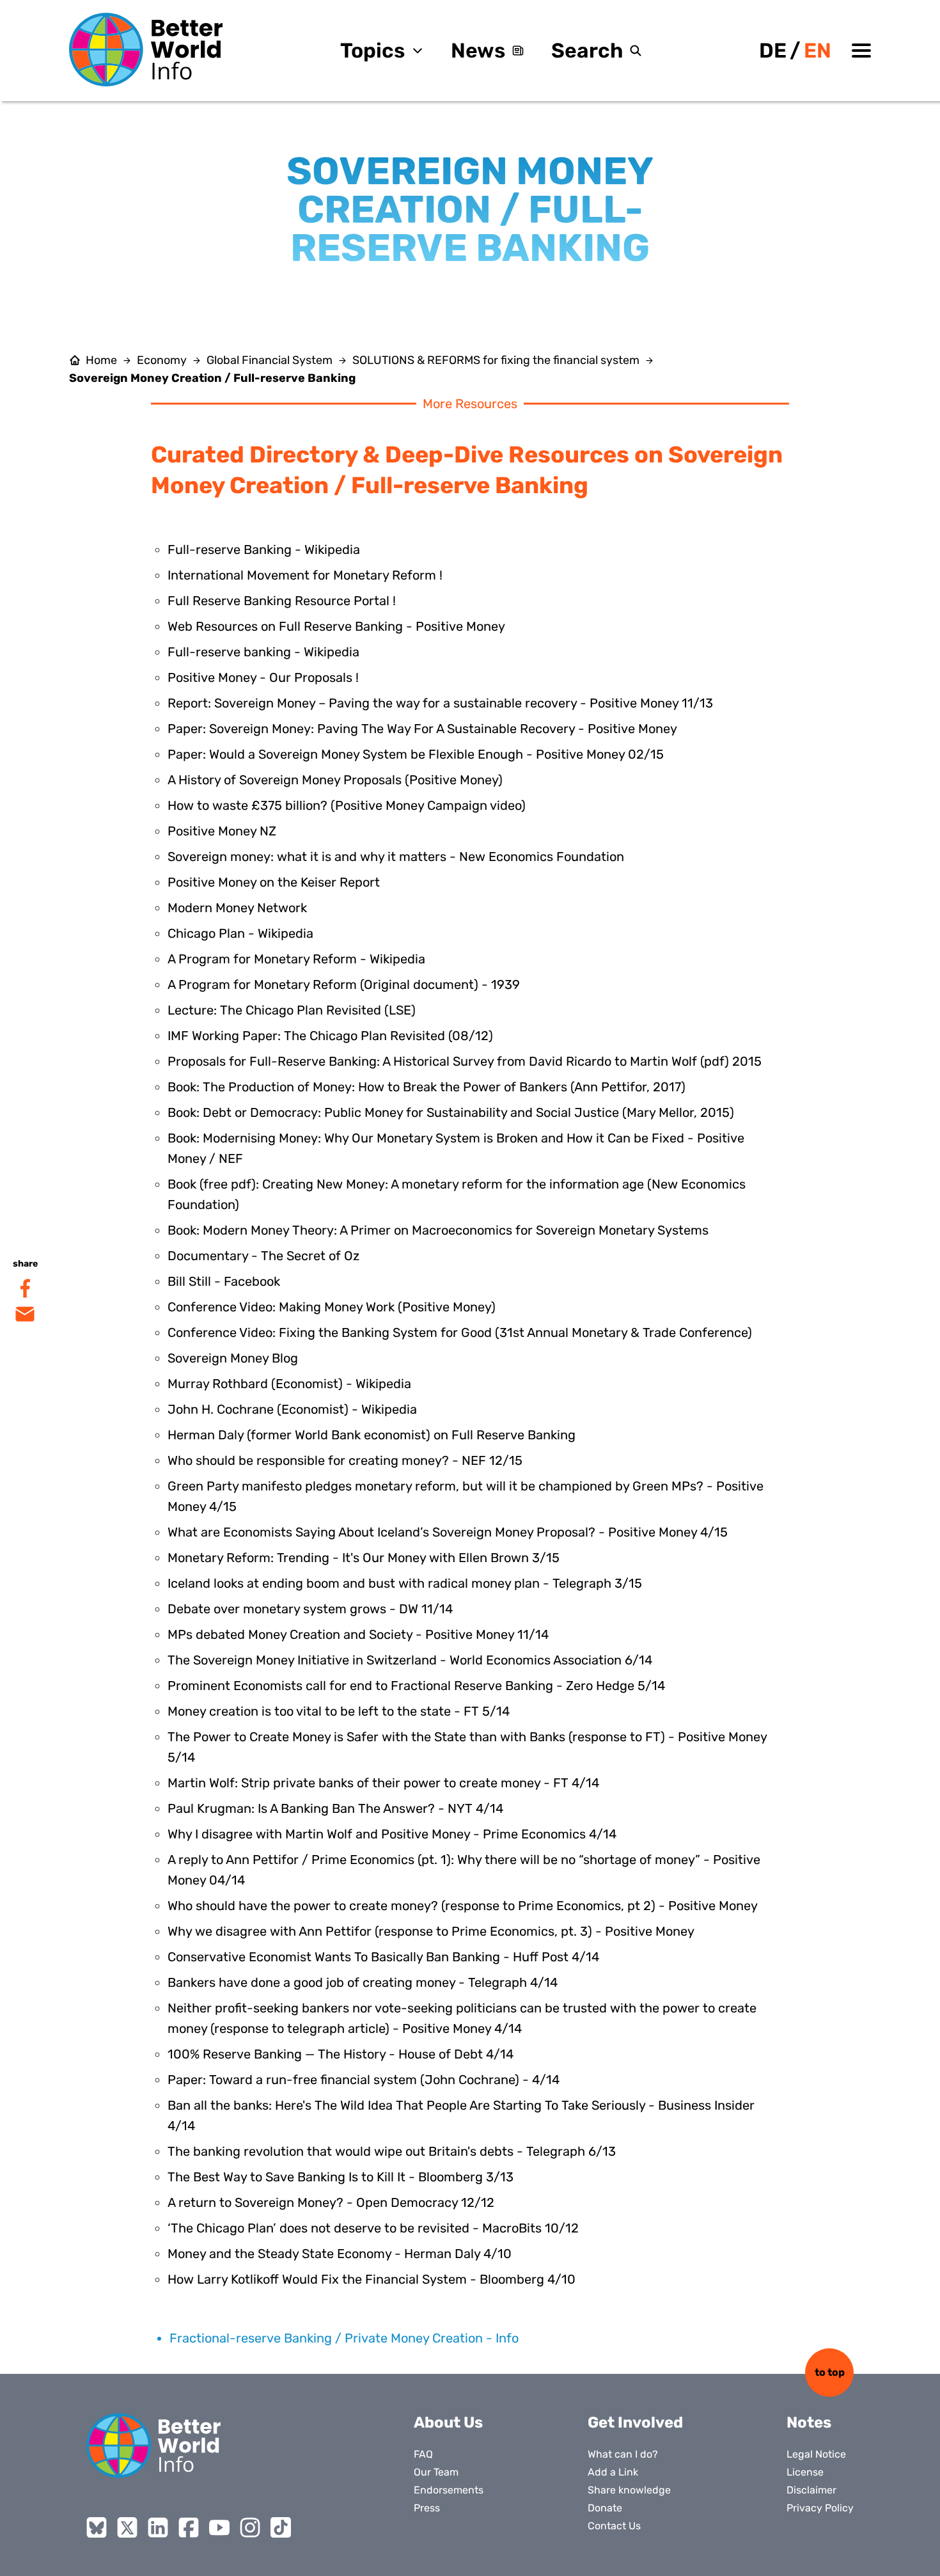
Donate (605, 2508)
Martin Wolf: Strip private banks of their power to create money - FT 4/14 (383, 1783)
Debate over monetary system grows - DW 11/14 (310, 1609)
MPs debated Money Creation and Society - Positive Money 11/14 (358, 1634)
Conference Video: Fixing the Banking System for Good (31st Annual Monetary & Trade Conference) (460, 1332)
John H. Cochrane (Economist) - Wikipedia (292, 1409)
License (805, 2472)
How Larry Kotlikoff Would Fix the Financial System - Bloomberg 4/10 (372, 2279)
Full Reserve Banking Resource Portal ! (282, 601)
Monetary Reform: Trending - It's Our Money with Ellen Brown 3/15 (364, 1558)
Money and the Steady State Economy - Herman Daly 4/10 (340, 2254)
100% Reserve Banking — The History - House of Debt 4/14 (341, 2054)
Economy (162, 360)
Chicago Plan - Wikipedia (240, 933)
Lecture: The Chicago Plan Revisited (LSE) (292, 1010)
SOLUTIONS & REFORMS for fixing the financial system (496, 360)
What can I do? (623, 2454)
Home (101, 360)
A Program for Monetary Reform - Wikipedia (296, 959)
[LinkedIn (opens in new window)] (158, 2527)
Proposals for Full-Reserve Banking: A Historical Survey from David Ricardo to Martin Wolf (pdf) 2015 (465, 1061)
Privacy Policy (820, 2508)
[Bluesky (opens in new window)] (97, 2527)
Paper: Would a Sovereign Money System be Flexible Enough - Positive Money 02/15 (416, 754)
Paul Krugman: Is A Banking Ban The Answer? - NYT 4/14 (335, 1808)
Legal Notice (816, 2454)
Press (427, 2508)
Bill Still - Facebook (224, 1281)
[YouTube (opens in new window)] (219, 2527)
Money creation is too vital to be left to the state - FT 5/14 (339, 1711)
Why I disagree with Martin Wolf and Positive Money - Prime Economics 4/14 (392, 1834)
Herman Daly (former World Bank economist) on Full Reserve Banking (372, 1435)
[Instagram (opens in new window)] (250, 2527)
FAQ (423, 2454)
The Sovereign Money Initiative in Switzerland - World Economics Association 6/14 (410, 1660)
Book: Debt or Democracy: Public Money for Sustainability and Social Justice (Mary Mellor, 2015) (451, 1112)
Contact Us (614, 2526)
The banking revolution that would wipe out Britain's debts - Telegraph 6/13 (392, 2151)
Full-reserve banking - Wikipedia (263, 652)
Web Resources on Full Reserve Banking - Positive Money (336, 626)
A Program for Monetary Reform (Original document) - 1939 (344, 984)
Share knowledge (629, 2490)
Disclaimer (811, 2490)
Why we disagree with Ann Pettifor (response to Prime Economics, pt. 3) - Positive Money (431, 1931)
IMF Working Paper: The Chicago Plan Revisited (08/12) (330, 1036)
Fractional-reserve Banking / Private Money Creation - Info (344, 2338)
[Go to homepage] (146, 50)
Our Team (436, 2472)
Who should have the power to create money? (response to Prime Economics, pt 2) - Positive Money (463, 1906)
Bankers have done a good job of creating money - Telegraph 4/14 (363, 1982)
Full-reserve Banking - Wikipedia (264, 549)
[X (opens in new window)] (127, 2527)
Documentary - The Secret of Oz (263, 1256)
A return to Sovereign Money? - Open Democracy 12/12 (331, 2202)
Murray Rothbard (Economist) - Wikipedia (289, 1384)
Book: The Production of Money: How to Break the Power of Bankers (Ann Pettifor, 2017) (427, 1087)
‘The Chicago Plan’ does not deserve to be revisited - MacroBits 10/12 (373, 2228)
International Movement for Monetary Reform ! (305, 575)
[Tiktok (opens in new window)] (281, 2527)
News (478, 51)
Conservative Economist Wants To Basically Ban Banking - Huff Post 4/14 (383, 1957)
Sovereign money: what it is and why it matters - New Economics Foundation (396, 857)
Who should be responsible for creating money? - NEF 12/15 (345, 1460)
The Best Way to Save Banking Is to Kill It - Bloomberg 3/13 (341, 2177)
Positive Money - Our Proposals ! (263, 677)
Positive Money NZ (222, 831)
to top (830, 2372)
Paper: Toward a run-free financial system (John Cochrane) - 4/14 (364, 2080)
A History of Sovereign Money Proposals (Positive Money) (335, 780)
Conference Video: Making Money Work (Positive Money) (332, 1307)
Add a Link (613, 2472)
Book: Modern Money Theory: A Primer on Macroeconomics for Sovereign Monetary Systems (438, 1230)
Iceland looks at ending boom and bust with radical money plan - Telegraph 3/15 (405, 1583)
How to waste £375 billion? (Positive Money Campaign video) (347, 805)
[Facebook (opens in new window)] (189, 2527)
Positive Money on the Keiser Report (274, 882)
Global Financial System (270, 360)
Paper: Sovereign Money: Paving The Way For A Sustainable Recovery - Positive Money (422, 729)
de (773, 51)
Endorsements (449, 2490)
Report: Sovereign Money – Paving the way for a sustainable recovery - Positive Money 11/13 (440, 703)
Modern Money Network (237, 908)
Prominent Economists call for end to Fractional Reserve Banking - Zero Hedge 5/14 (416, 1686)
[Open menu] (861, 51)
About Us (448, 2422)
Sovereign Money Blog (233, 1358)
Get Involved (635, 2422)
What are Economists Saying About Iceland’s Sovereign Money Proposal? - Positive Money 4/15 (448, 1532)
